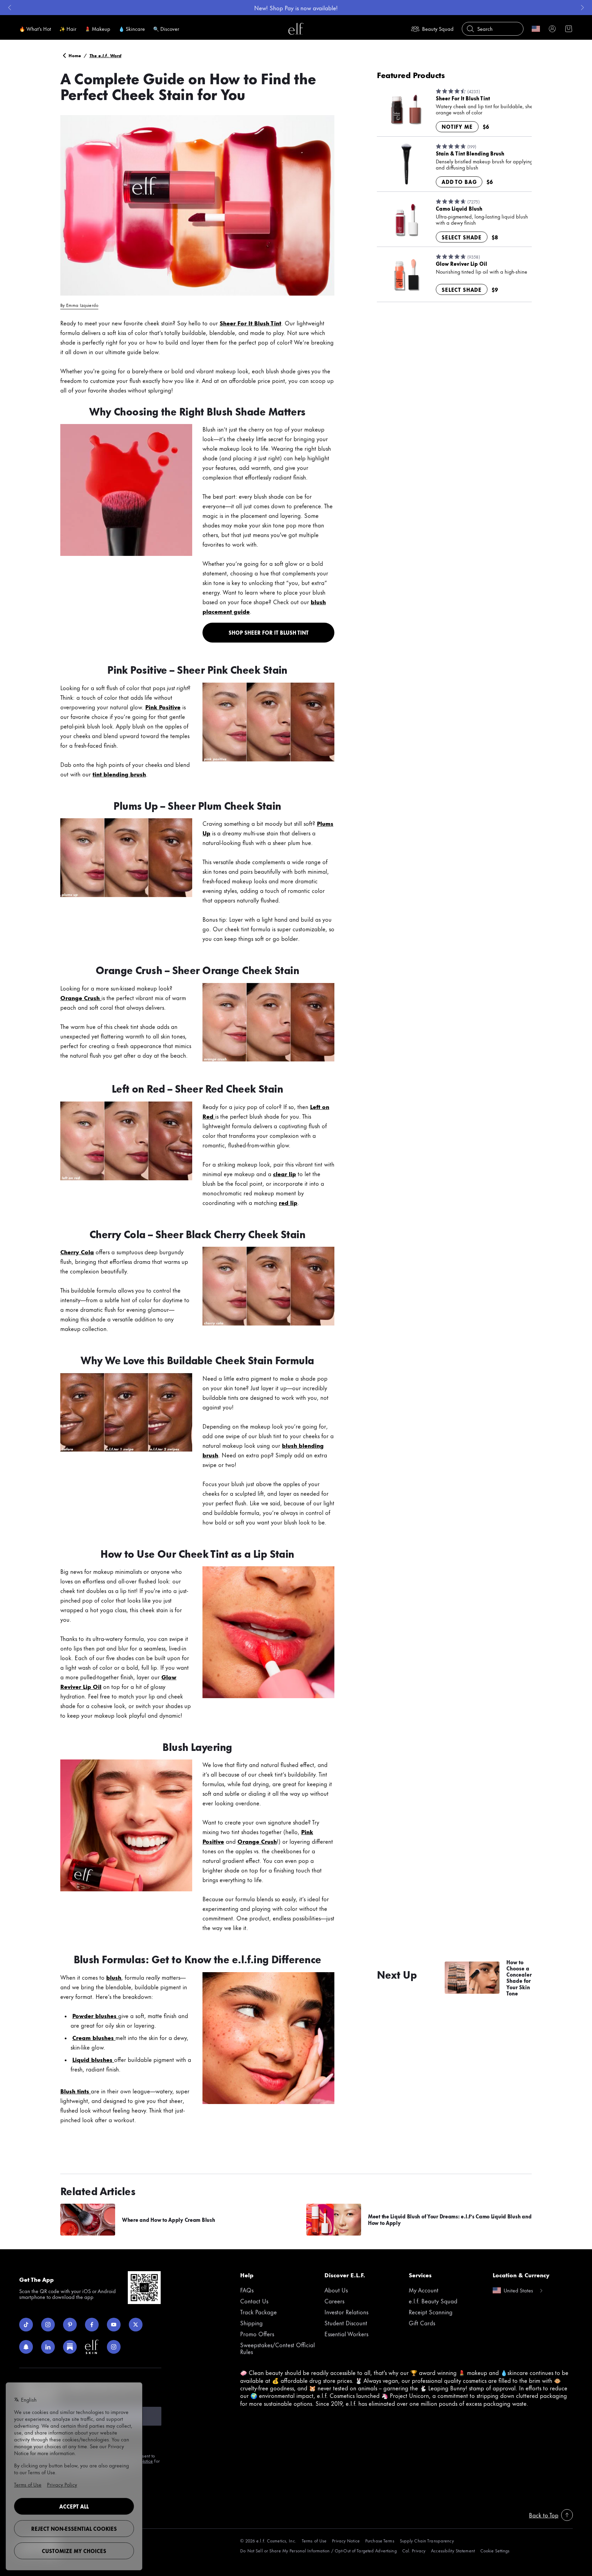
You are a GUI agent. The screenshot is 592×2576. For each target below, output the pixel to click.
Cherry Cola (77, 1252)
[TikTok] (26, 2325)
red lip (288, 1202)
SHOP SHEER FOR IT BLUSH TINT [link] (269, 632)
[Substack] (70, 2347)
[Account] (552, 29)
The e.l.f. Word (106, 55)
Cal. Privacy (414, 2550)
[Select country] (536, 29)
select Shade (462, 237)
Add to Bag (459, 182)
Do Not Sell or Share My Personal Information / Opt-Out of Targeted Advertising (318, 2550)
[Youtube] (114, 2325)
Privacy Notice (346, 2541)
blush (114, 1977)
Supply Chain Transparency (427, 2541)
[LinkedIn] (48, 2347)
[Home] (296, 29)
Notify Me (457, 127)
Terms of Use (314, 2541)
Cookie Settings (495, 2550)
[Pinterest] (70, 2325)
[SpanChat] (26, 2347)
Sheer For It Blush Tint (250, 323)
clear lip (285, 1173)
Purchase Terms (380, 2541)
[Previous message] (10, 8)
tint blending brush (119, 774)
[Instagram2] (114, 2347)
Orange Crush (81, 997)
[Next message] (582, 8)
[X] (136, 2325)
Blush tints (75, 2091)
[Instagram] (48, 2325)
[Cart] (569, 29)
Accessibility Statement (453, 2550)
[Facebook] (92, 2325)
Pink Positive (163, 707)
